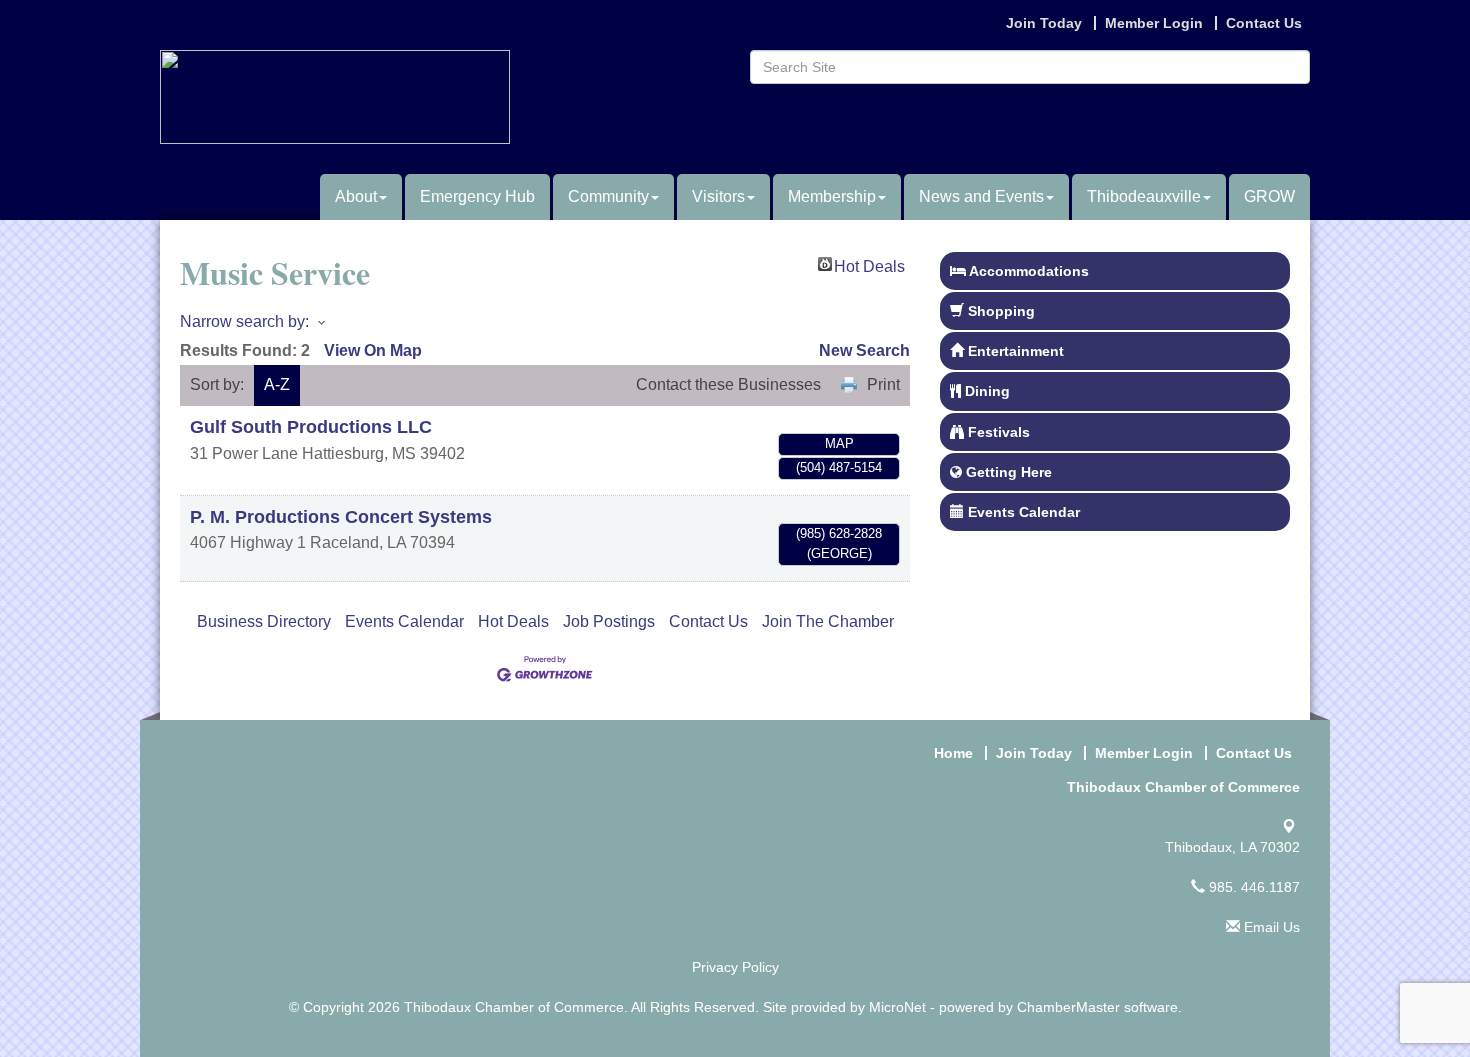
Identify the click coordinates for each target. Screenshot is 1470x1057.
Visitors (718, 196)
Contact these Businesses (728, 384)
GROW (1269, 196)
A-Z (277, 384)
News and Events (981, 196)
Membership (832, 196)
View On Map (373, 350)
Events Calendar (404, 621)
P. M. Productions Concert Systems (341, 517)
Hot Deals (869, 264)
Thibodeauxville (1144, 196)
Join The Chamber (828, 621)
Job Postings (609, 621)
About (356, 196)
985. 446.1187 (1252, 887)
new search (864, 350)
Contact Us (708, 621)
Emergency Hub (477, 196)
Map (839, 443)
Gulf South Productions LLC (311, 427)
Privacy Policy (735, 967)
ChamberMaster (1068, 1007)
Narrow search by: (244, 321)
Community (608, 196)
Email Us (1270, 927)
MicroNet (897, 1007)
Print (883, 384)
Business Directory (264, 621)
